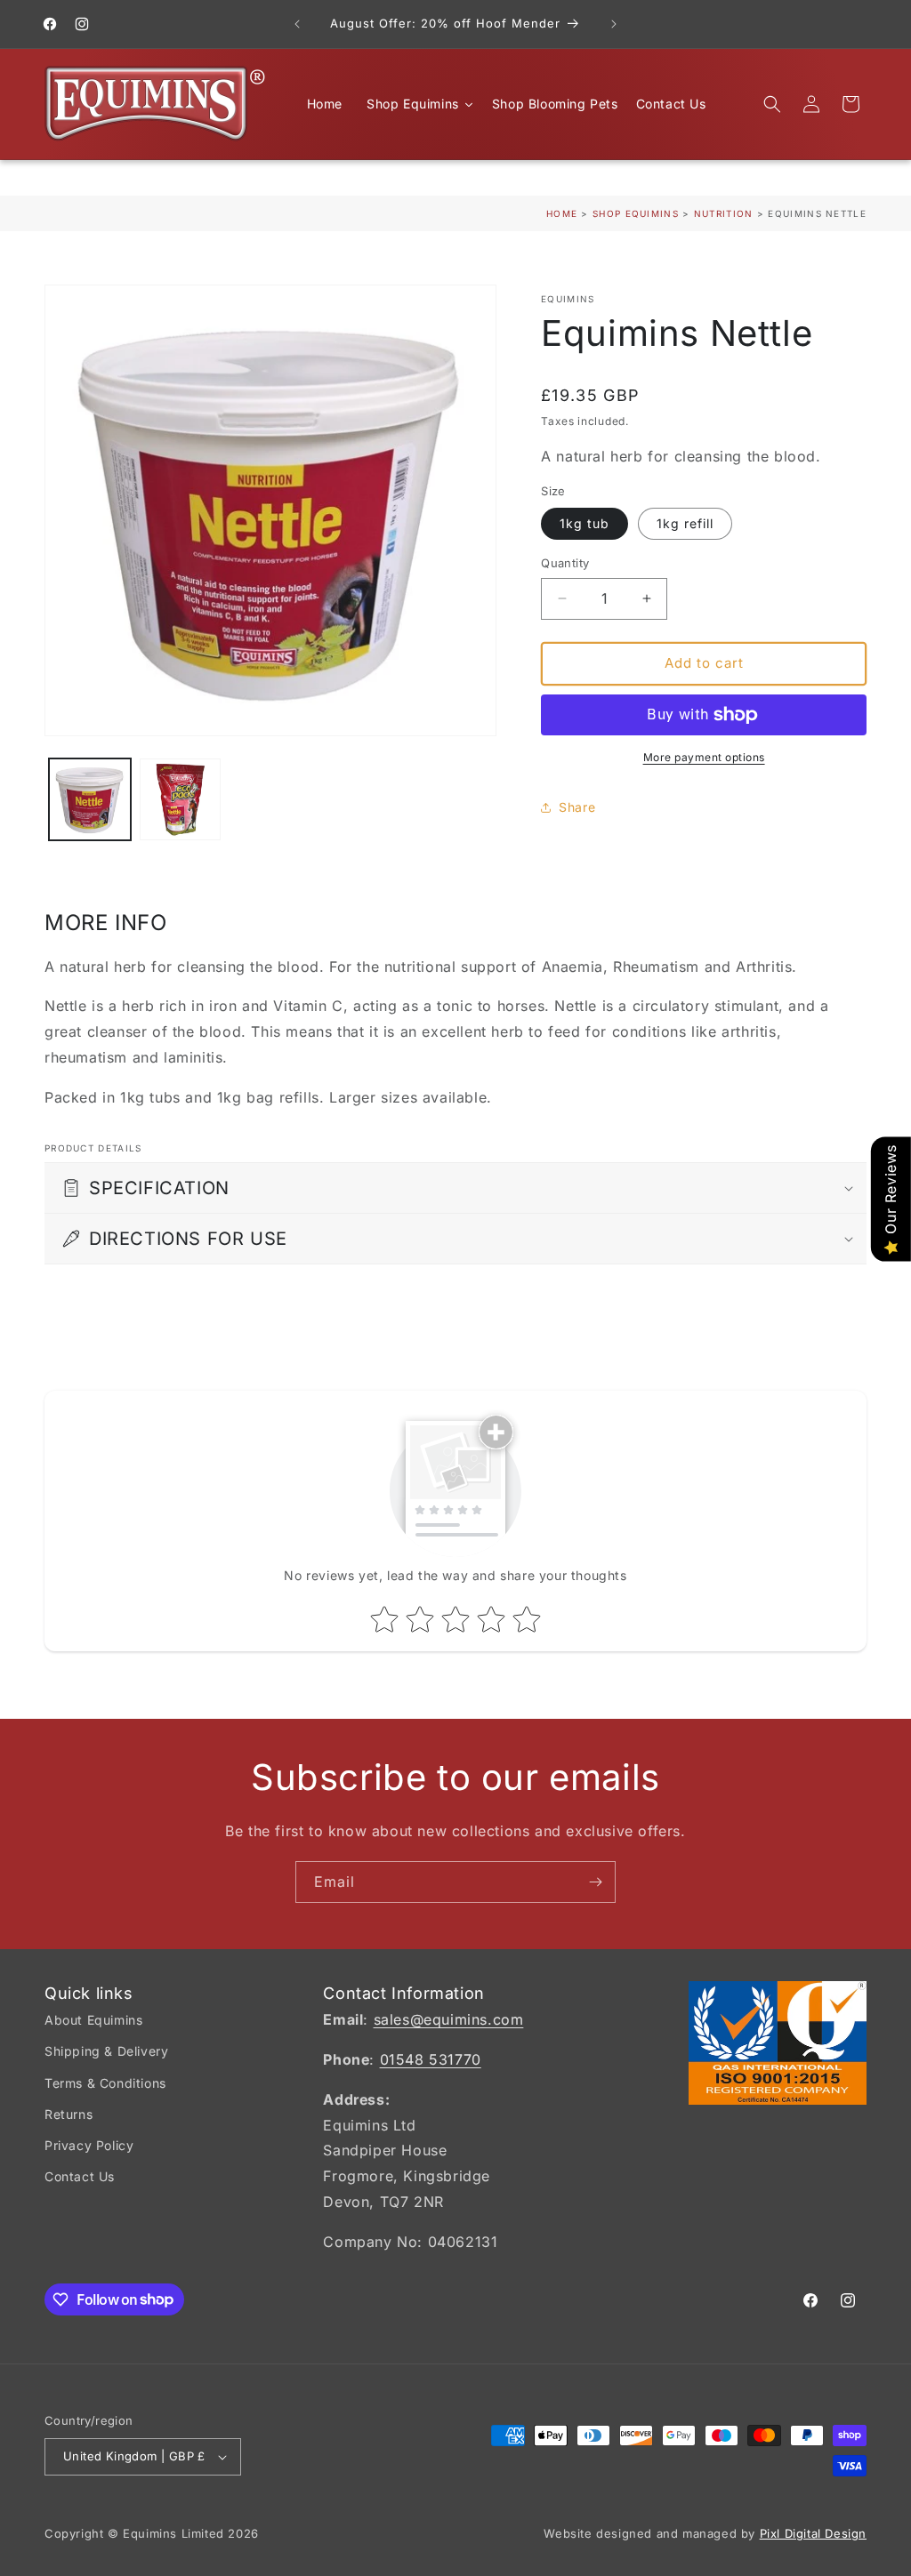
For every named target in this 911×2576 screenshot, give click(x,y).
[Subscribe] (595, 1882)
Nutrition (726, 213)
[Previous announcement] (297, 24)
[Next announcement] (614, 24)
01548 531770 (431, 2059)
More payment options (704, 757)
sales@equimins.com (449, 2019)
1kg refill (685, 523)
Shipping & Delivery (106, 2051)
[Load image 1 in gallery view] (90, 799)
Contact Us (80, 2176)
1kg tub (584, 523)
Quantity (565, 563)
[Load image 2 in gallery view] (181, 799)
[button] (772, 104)
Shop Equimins (636, 213)
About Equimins (93, 2020)
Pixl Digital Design (813, 2533)
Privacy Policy (89, 2145)
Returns (69, 2114)
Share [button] (577, 807)
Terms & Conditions (105, 2083)
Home (562, 213)
